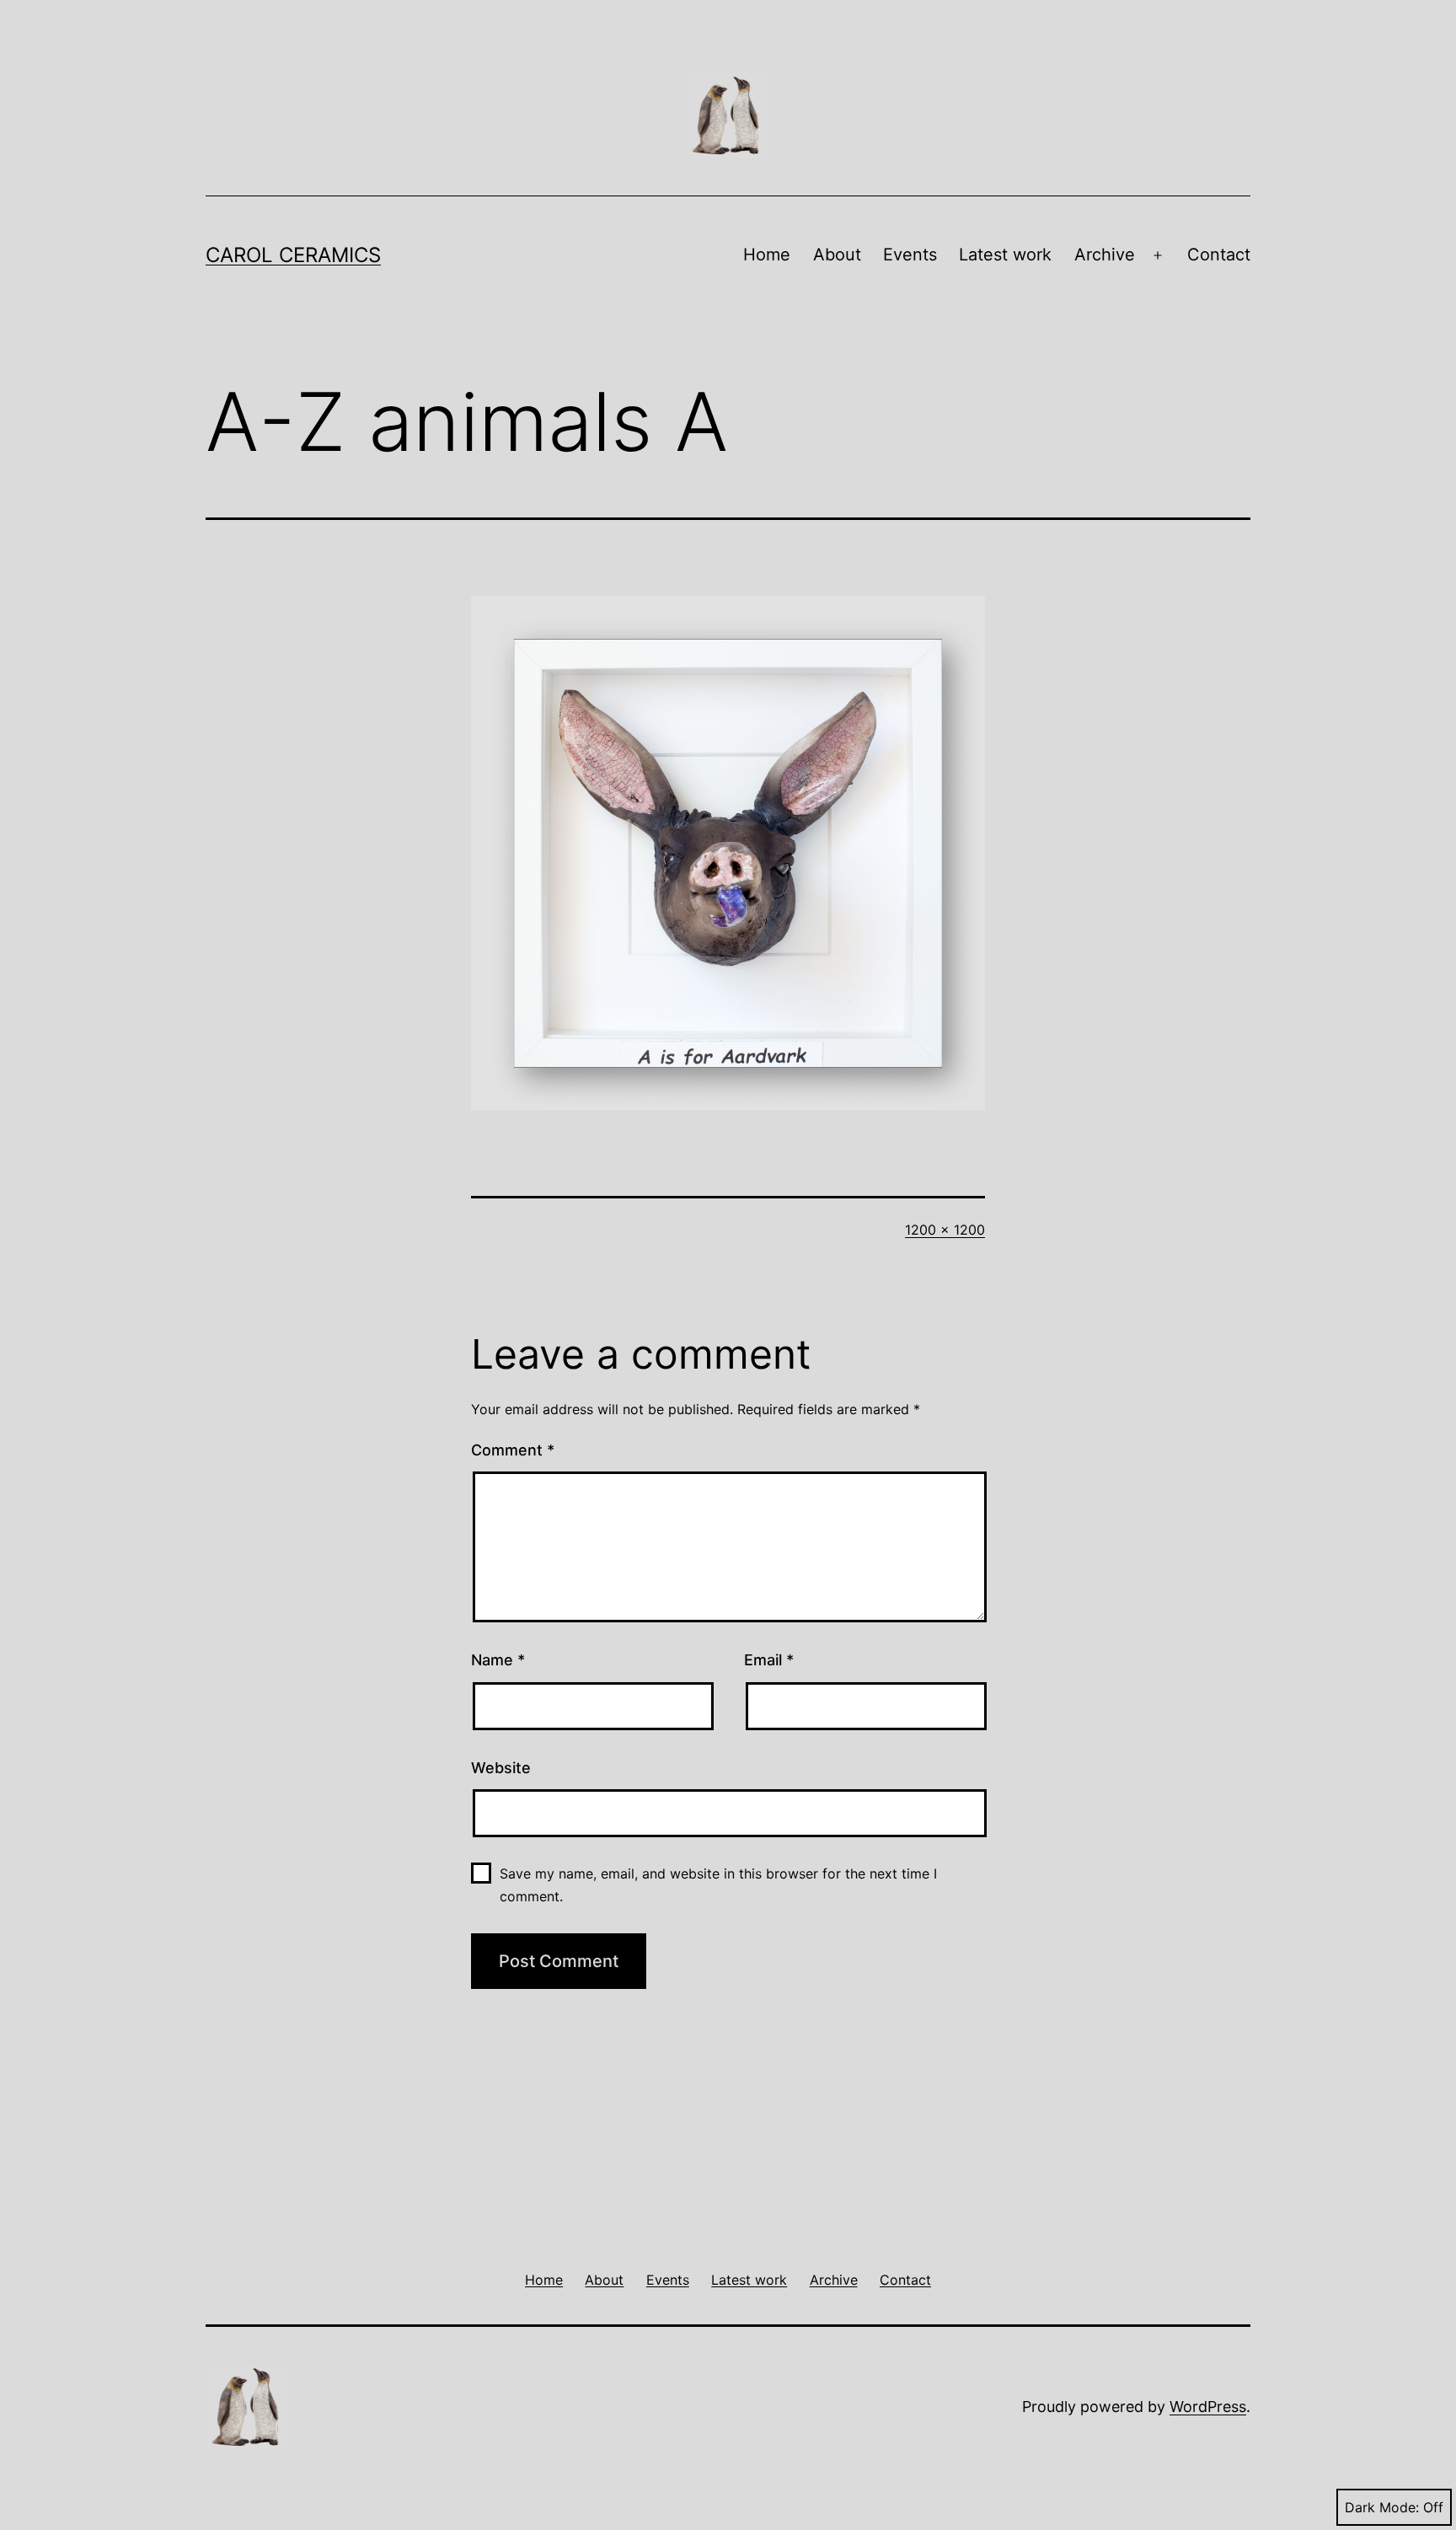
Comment (513, 1450)
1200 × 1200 (945, 1230)
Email (769, 1660)
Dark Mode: (1382, 2507)
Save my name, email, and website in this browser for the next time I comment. (718, 1885)
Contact (1219, 255)
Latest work (1005, 255)
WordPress (1208, 2407)
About (837, 255)
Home (767, 255)
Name (498, 1660)
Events (910, 255)
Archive (1105, 255)
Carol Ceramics (293, 255)
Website (501, 1768)
